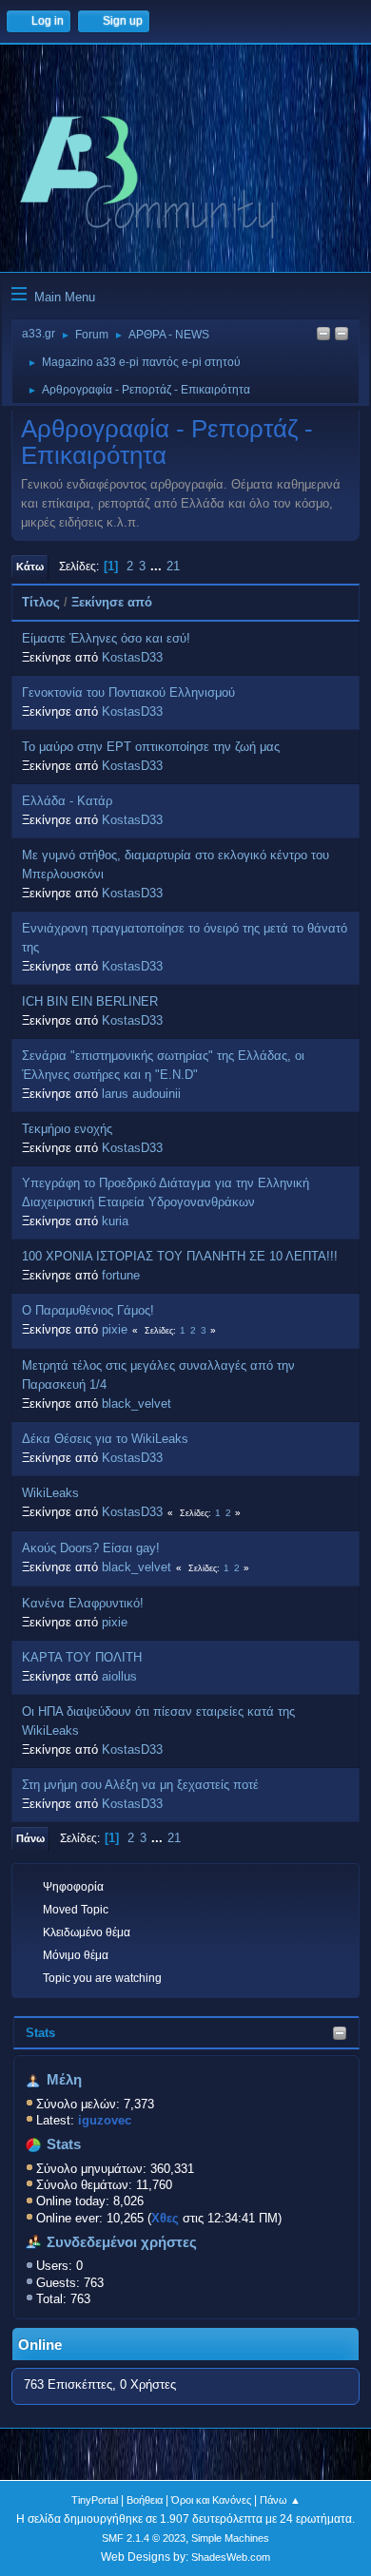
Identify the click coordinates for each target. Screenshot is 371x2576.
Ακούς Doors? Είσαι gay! (91, 1548)
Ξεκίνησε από (112, 602)
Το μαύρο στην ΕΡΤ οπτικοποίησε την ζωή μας (151, 747)
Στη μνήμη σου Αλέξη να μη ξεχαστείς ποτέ (140, 1785)
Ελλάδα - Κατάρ (67, 801)
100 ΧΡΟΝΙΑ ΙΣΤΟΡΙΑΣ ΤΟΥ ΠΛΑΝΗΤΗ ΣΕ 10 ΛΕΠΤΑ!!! (180, 1256)
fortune (121, 1275)
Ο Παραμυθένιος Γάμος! (88, 1310)
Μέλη (64, 2080)
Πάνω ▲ (280, 2500)
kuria (115, 1221)
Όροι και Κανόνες (211, 2500)
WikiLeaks (50, 1493)
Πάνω (30, 1838)
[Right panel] (323, 335)
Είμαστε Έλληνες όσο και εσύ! (106, 638)
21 (173, 566)
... (158, 566)
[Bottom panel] (342, 335)
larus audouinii (141, 1094)
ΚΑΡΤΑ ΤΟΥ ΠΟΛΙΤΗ (82, 1657)
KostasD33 (132, 657)
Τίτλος (41, 602)
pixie (115, 1329)
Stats (40, 2033)
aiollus (119, 1676)
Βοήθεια (145, 2500)
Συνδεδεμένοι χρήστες (122, 2242)
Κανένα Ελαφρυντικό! (83, 1603)
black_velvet (137, 1403)
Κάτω (30, 567)
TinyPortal (95, 2500)
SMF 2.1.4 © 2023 (144, 2538)
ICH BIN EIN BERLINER (90, 1001)
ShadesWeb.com (231, 2557)
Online (40, 2345)
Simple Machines (230, 2538)
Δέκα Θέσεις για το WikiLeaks (105, 1439)
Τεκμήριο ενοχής (67, 1129)
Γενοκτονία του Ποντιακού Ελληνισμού (128, 692)
